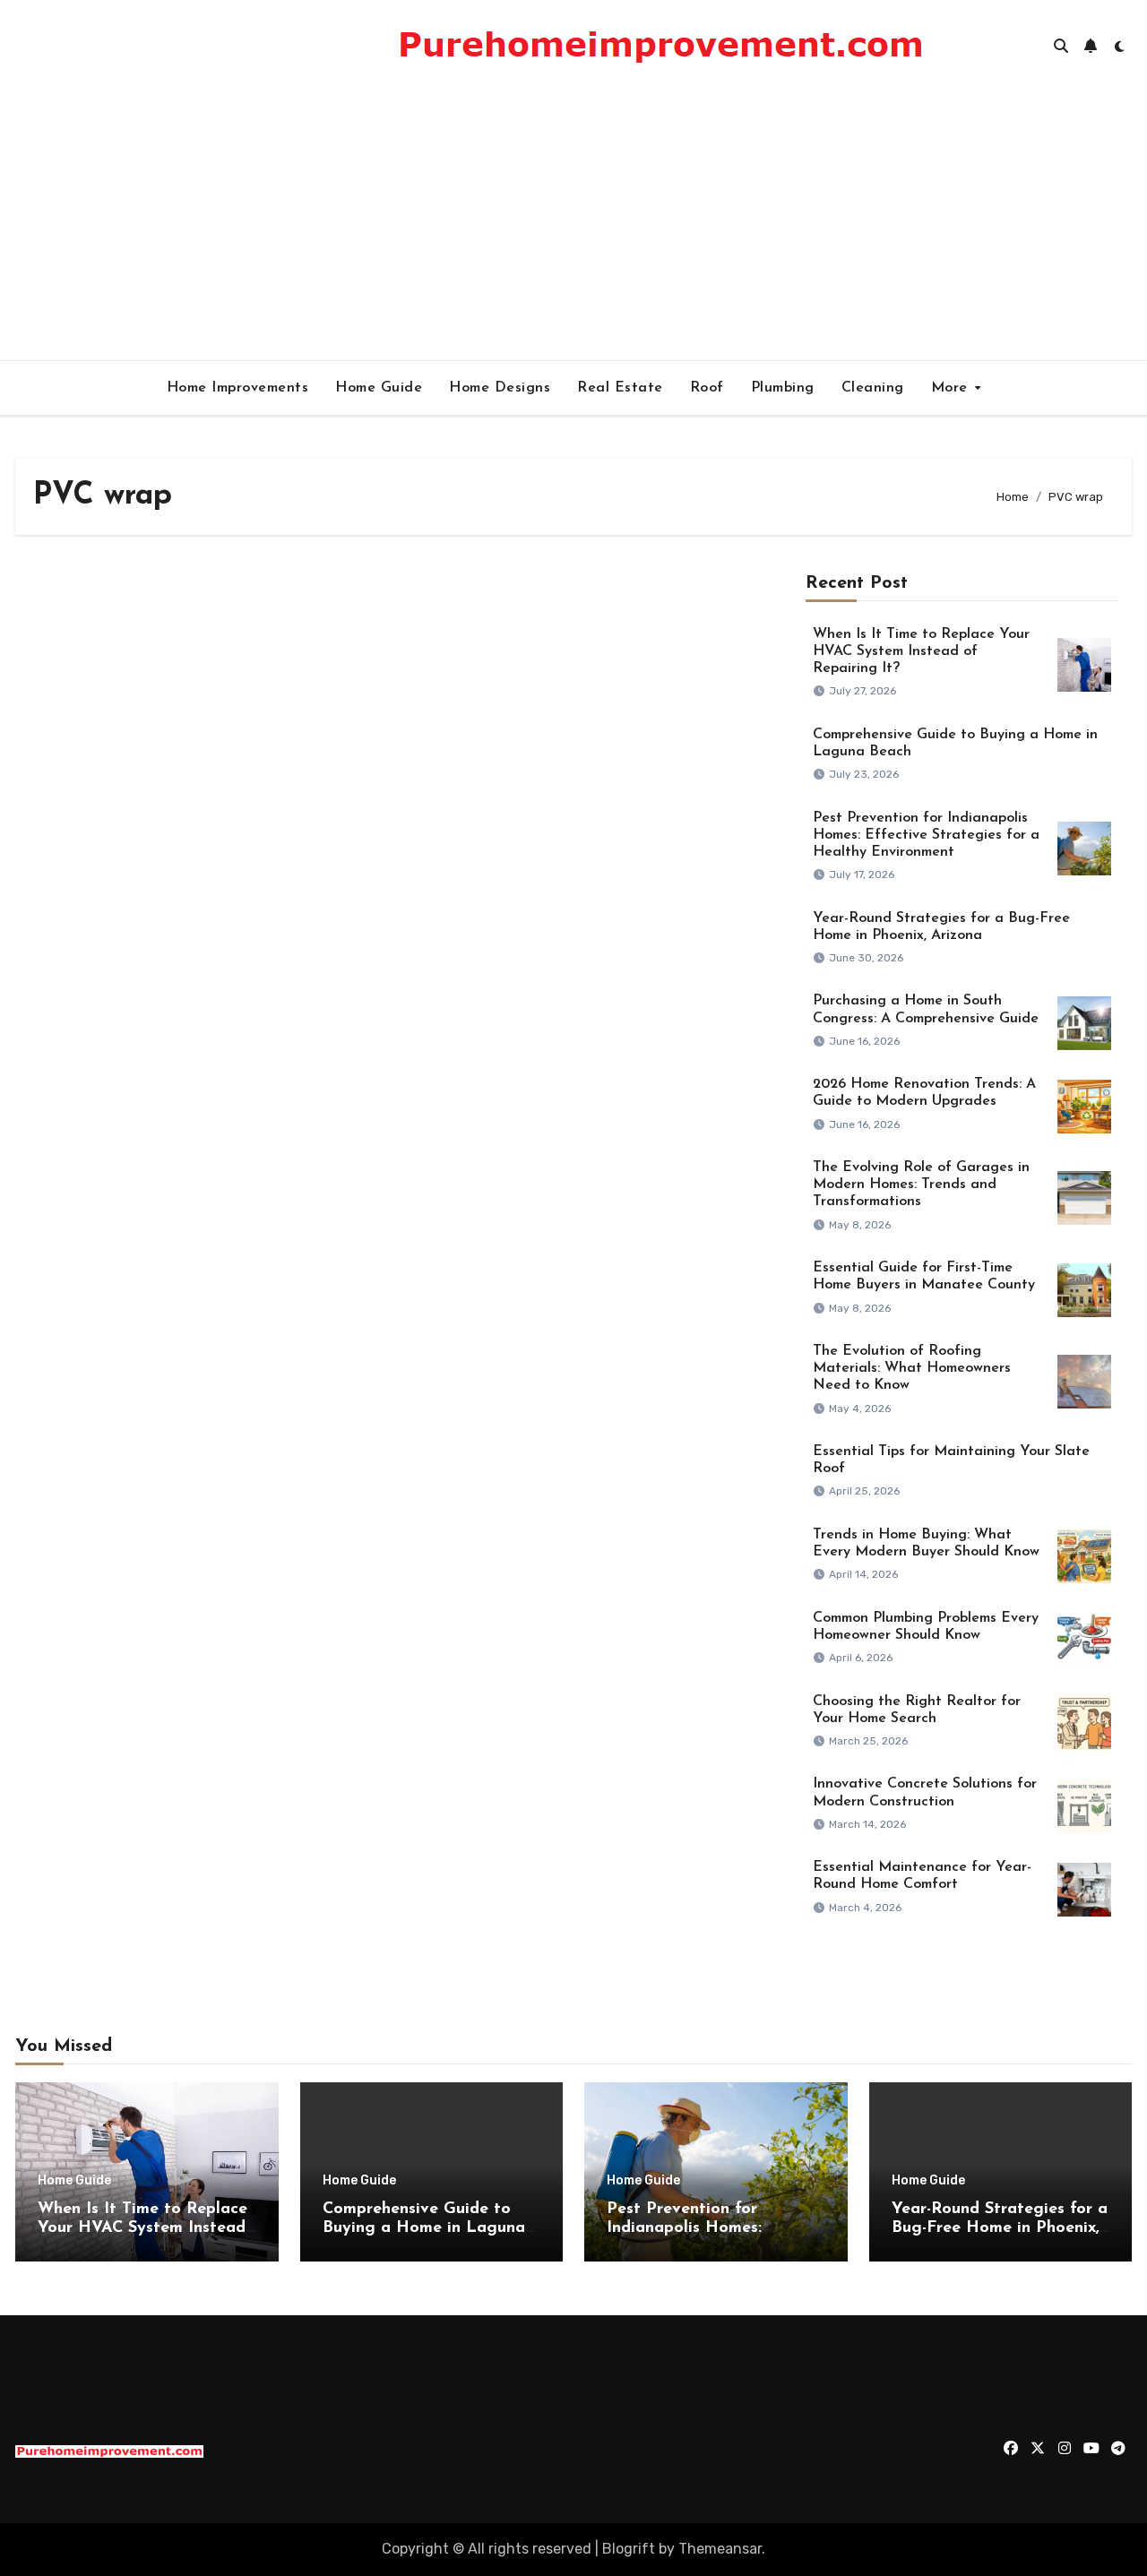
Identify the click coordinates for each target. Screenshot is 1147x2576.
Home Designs (500, 388)
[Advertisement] (573, 226)
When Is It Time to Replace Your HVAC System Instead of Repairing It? (921, 651)
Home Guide (379, 388)
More (952, 388)
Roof (707, 388)
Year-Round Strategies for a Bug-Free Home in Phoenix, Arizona (1000, 2229)
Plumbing (783, 388)
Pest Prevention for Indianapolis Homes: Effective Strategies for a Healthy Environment (926, 835)
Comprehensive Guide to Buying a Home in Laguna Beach (424, 2229)
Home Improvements (238, 388)
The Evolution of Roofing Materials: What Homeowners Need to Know (912, 1368)
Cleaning (873, 388)
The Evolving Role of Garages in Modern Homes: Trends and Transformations (921, 1185)
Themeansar (720, 2549)
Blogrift (629, 2549)
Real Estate (620, 388)
